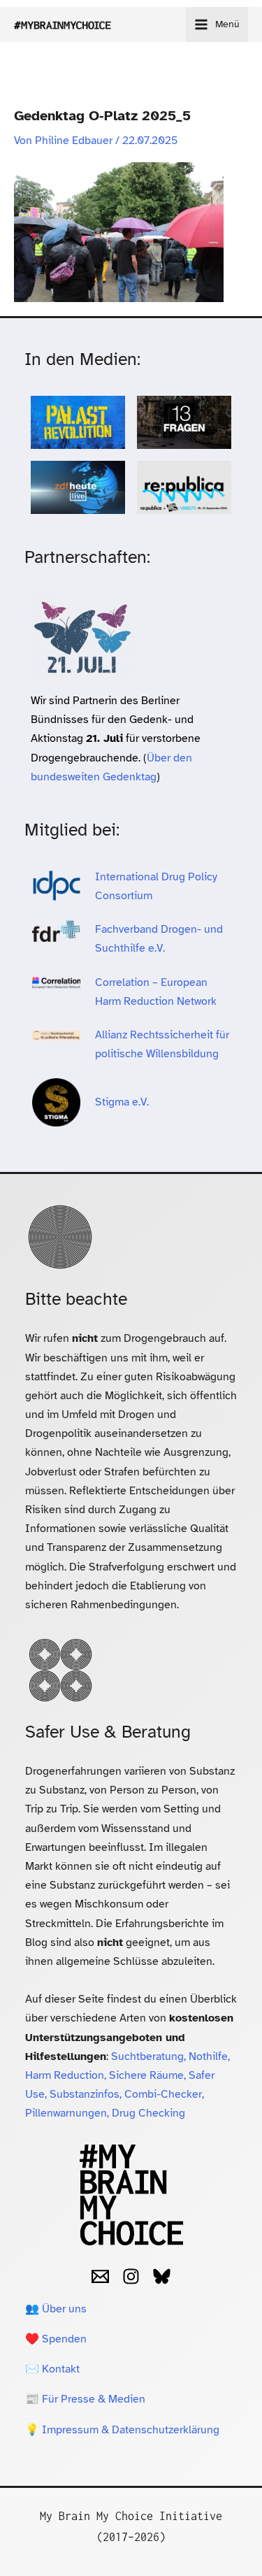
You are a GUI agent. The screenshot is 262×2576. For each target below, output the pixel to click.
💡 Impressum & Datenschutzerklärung (122, 2430)
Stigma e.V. (122, 1102)
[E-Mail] (100, 2276)
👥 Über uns (56, 2309)
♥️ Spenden (56, 2339)
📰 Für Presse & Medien (85, 2399)
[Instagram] (131, 2276)
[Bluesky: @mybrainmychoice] (162, 2276)
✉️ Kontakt (52, 2369)
